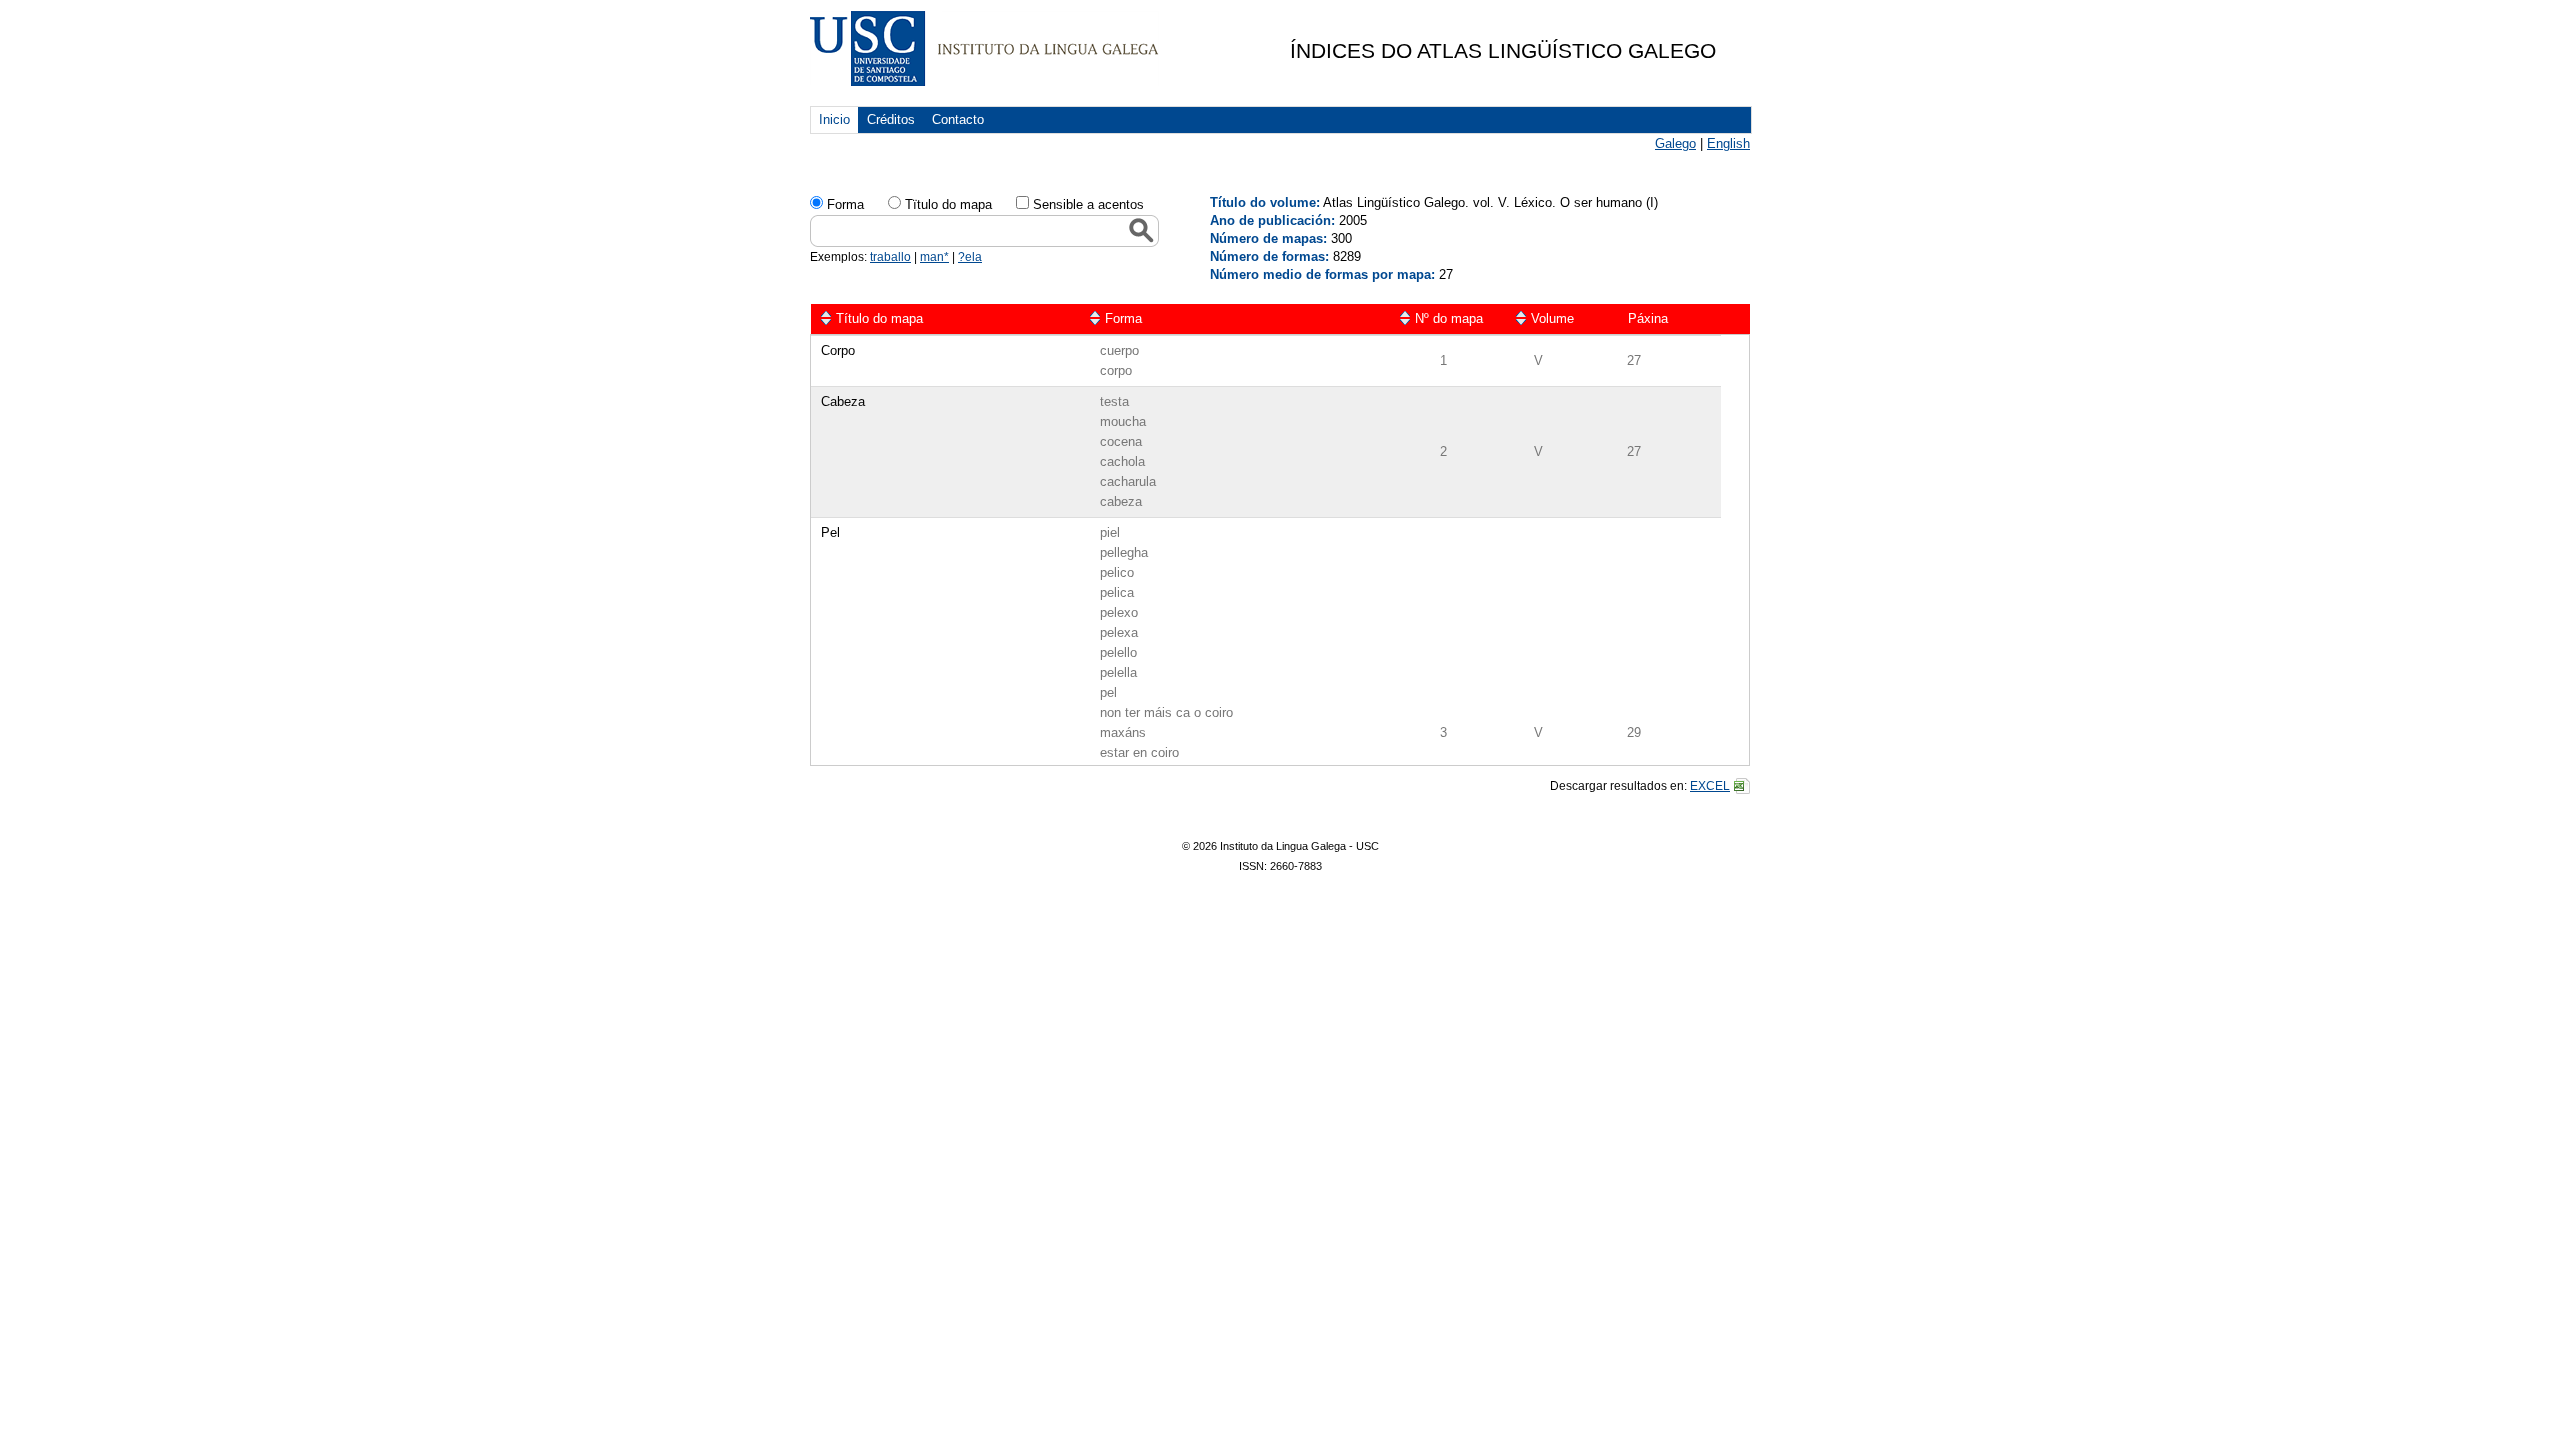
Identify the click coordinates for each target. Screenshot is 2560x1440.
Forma (845, 204)
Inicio (834, 119)
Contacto (958, 119)
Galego (1675, 143)
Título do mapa (879, 318)
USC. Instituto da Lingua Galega (984, 48)
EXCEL (1710, 786)
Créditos (891, 119)
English (1728, 143)
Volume (1552, 318)
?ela (970, 257)
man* (934, 257)
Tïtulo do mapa (948, 204)
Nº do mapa (1449, 318)
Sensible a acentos (1088, 204)
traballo (890, 257)
